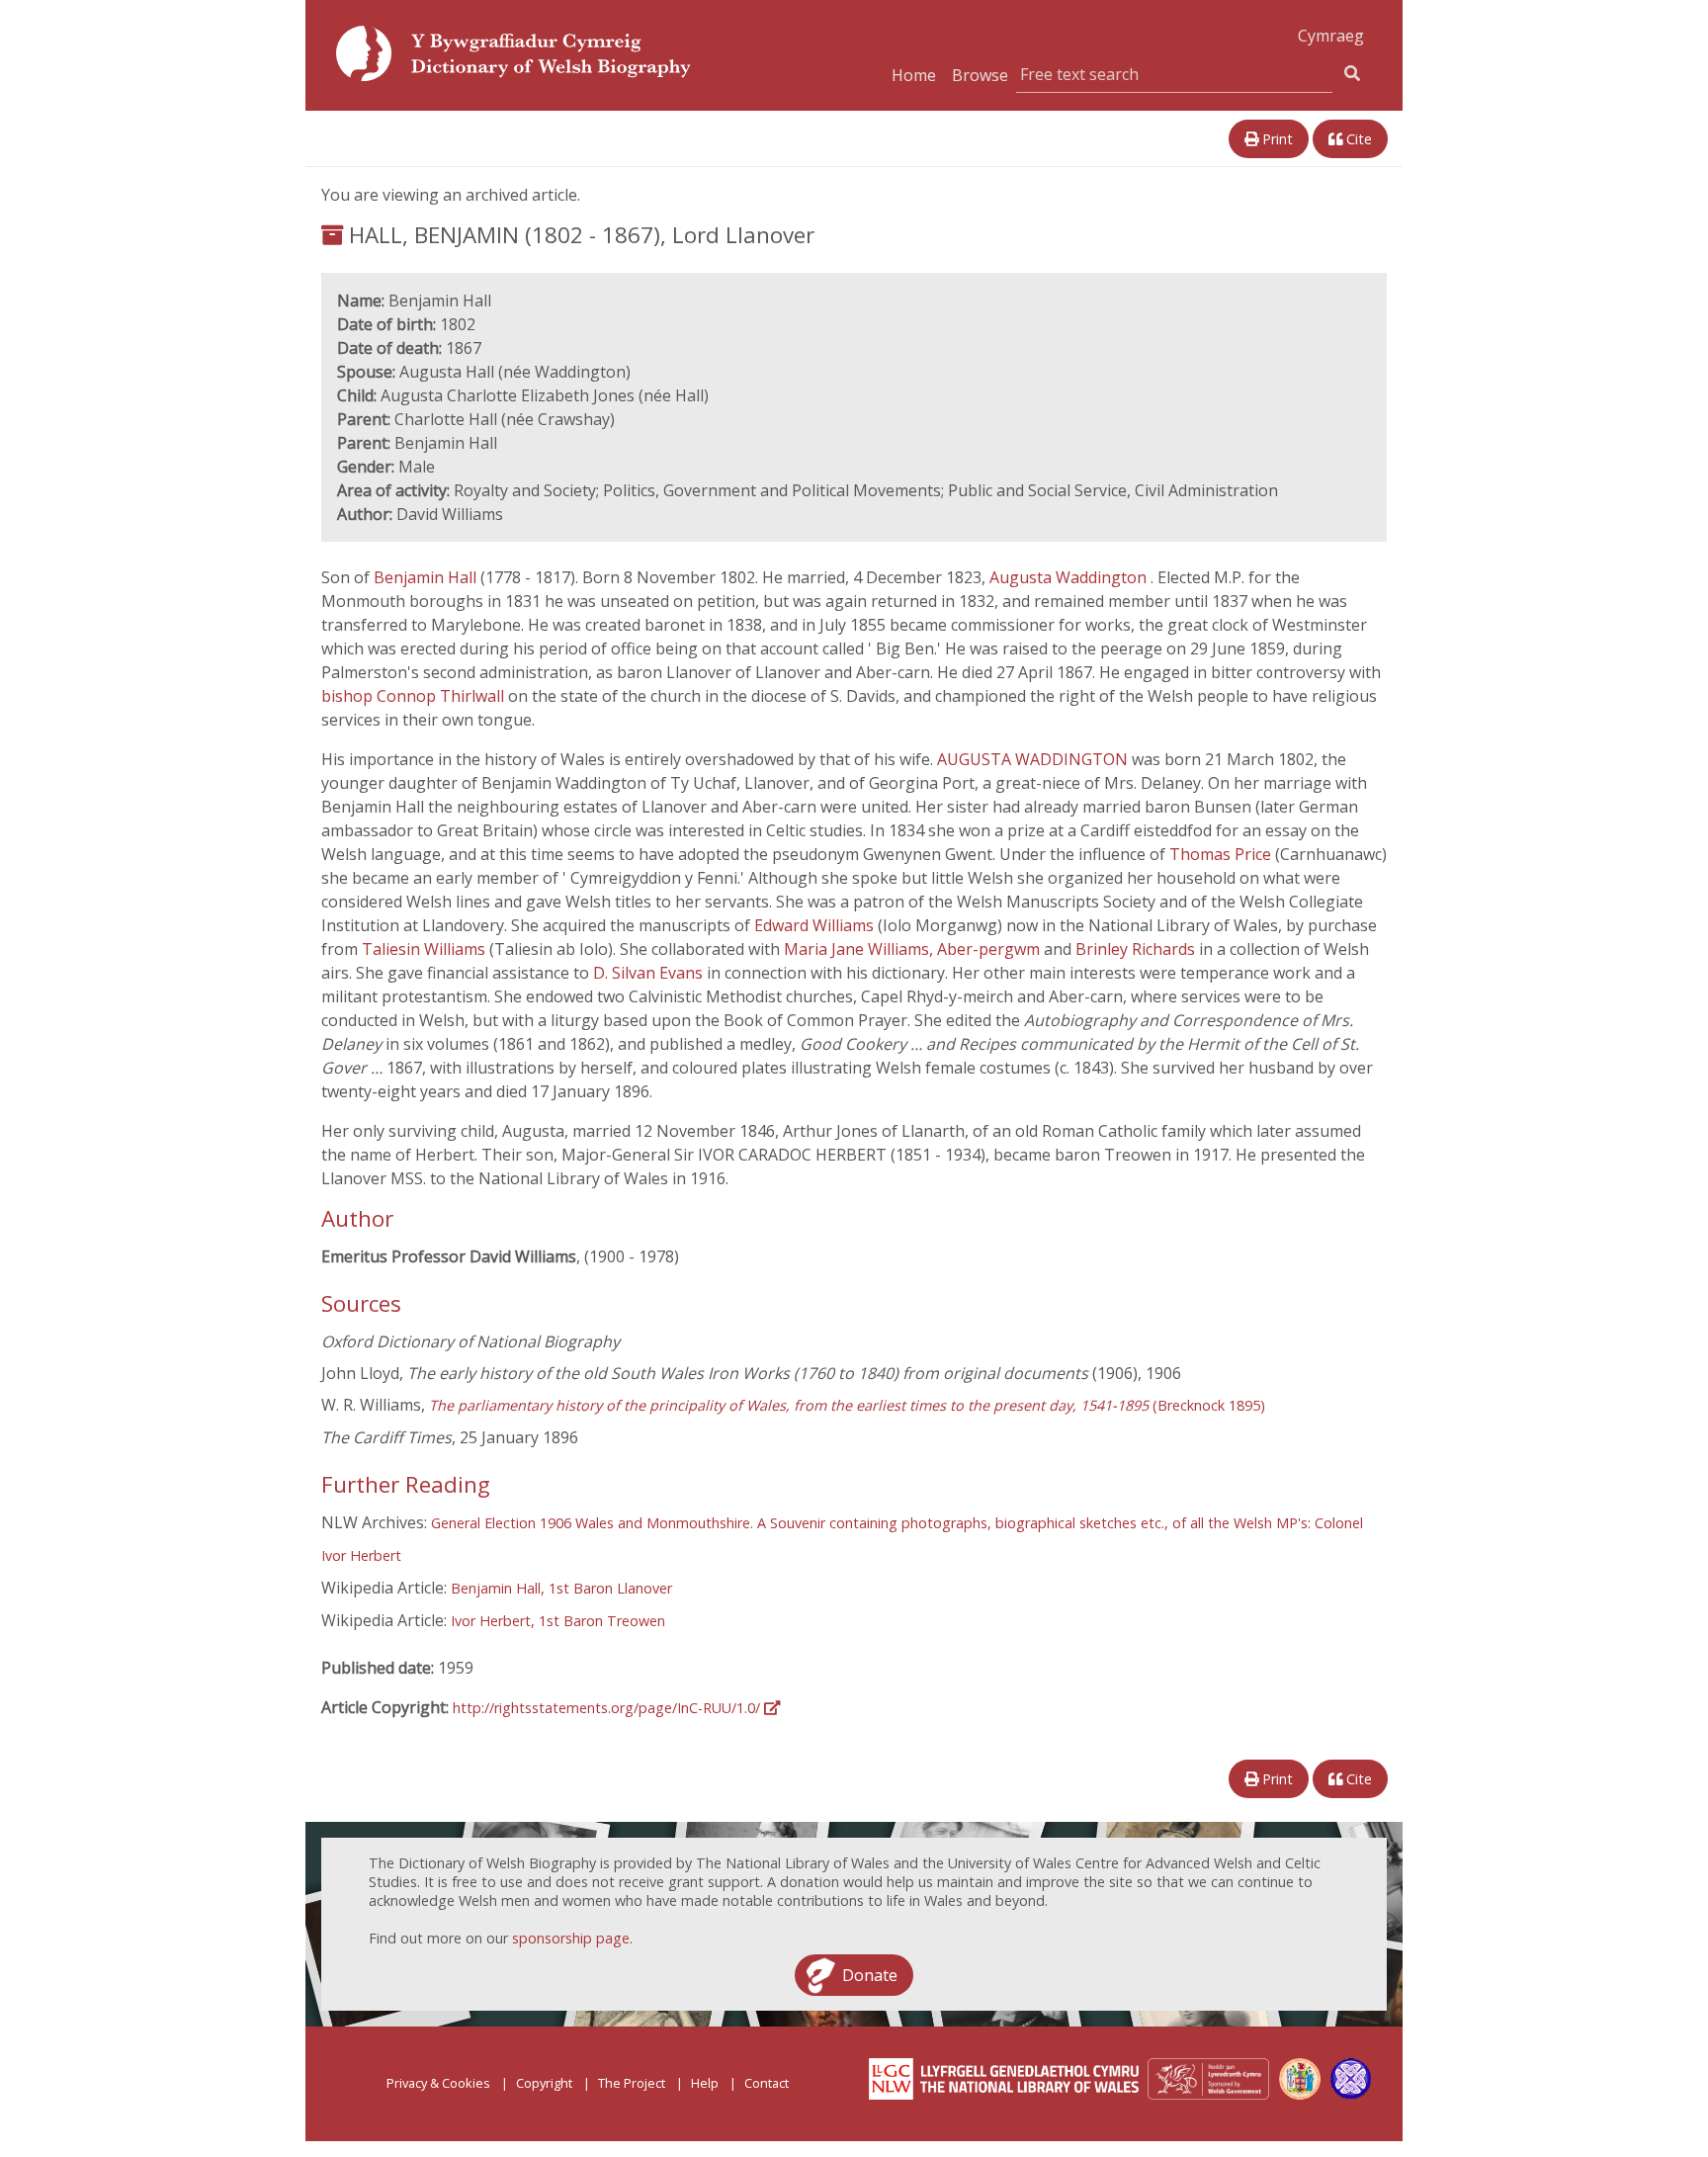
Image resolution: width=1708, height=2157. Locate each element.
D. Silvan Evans (650, 973)
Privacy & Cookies (438, 2083)
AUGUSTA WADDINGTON (1034, 759)
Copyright (544, 2083)
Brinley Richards (1137, 949)
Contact (767, 2083)
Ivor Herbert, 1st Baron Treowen (558, 1621)
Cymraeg (1331, 36)
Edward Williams (816, 925)
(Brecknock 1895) (847, 1405)
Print (1276, 139)
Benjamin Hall (427, 577)
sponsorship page (571, 1938)
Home (914, 75)
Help (705, 2083)
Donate (870, 1975)
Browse (980, 75)
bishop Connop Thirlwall (415, 696)
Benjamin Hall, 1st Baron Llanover (561, 1588)
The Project (632, 2083)
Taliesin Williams (426, 949)
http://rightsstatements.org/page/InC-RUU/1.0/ (608, 1708)
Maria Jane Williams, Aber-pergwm (914, 949)
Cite (1357, 139)
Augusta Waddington (1070, 577)
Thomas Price (1222, 854)
